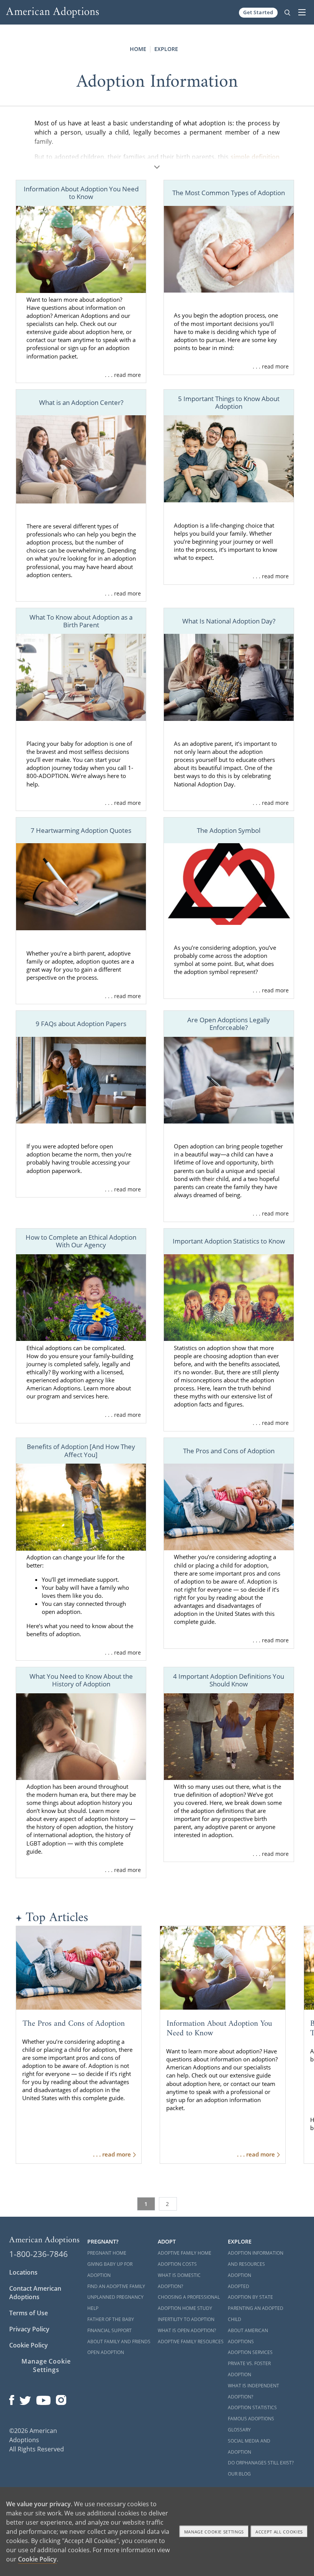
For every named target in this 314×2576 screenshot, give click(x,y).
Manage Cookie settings (214, 2532)
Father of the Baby (111, 2319)
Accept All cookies (279, 2532)
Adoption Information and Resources (256, 2259)
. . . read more (123, 375)
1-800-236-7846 (38, 2254)
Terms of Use (29, 2313)
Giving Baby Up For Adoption (110, 2270)
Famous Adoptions (251, 2419)
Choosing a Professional (189, 2297)
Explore (166, 49)
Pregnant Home (107, 2253)
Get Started (258, 12)
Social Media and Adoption (249, 2446)
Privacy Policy (29, 2329)
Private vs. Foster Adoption (249, 2369)
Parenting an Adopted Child (256, 2314)
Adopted (239, 2286)
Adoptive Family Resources (191, 2342)
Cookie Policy (29, 2345)
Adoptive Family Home (185, 2253)
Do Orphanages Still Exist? (261, 2463)
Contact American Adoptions (35, 2293)
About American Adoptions (248, 2336)
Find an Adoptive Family (116, 2286)
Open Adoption (106, 2352)
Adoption (240, 2275)
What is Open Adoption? (187, 2330)
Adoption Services (250, 2352)
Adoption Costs (177, 2264)
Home (138, 49)
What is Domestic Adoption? (179, 2281)
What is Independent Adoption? (253, 2391)
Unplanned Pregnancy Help (115, 2303)
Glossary (239, 2430)
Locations (23, 2272)
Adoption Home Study (185, 2308)
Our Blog (239, 2474)
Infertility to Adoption (186, 2319)
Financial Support (110, 2330)
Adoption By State (250, 2297)
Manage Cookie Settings (46, 2365)
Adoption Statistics (252, 2407)
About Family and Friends (119, 2342)
